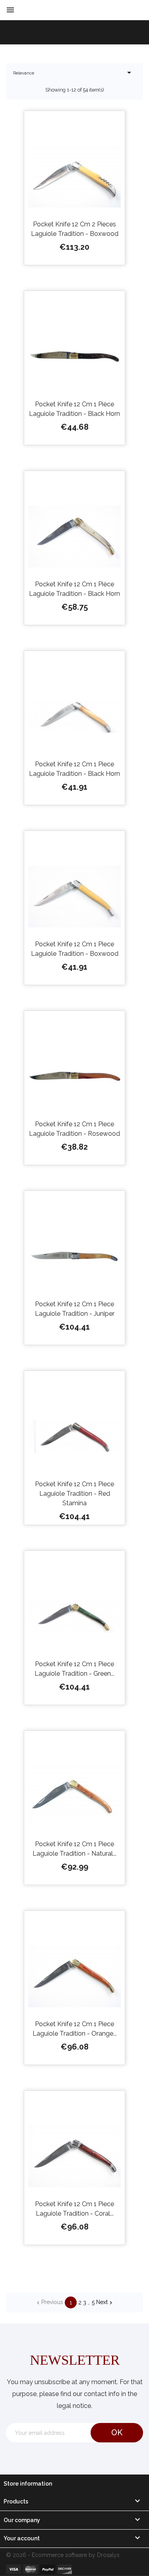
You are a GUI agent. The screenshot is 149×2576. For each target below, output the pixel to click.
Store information (28, 2484)
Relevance (74, 73)
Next (105, 2302)
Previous (49, 2302)
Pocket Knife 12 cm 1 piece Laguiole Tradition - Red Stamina (74, 1494)
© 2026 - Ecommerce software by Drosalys (63, 2555)
